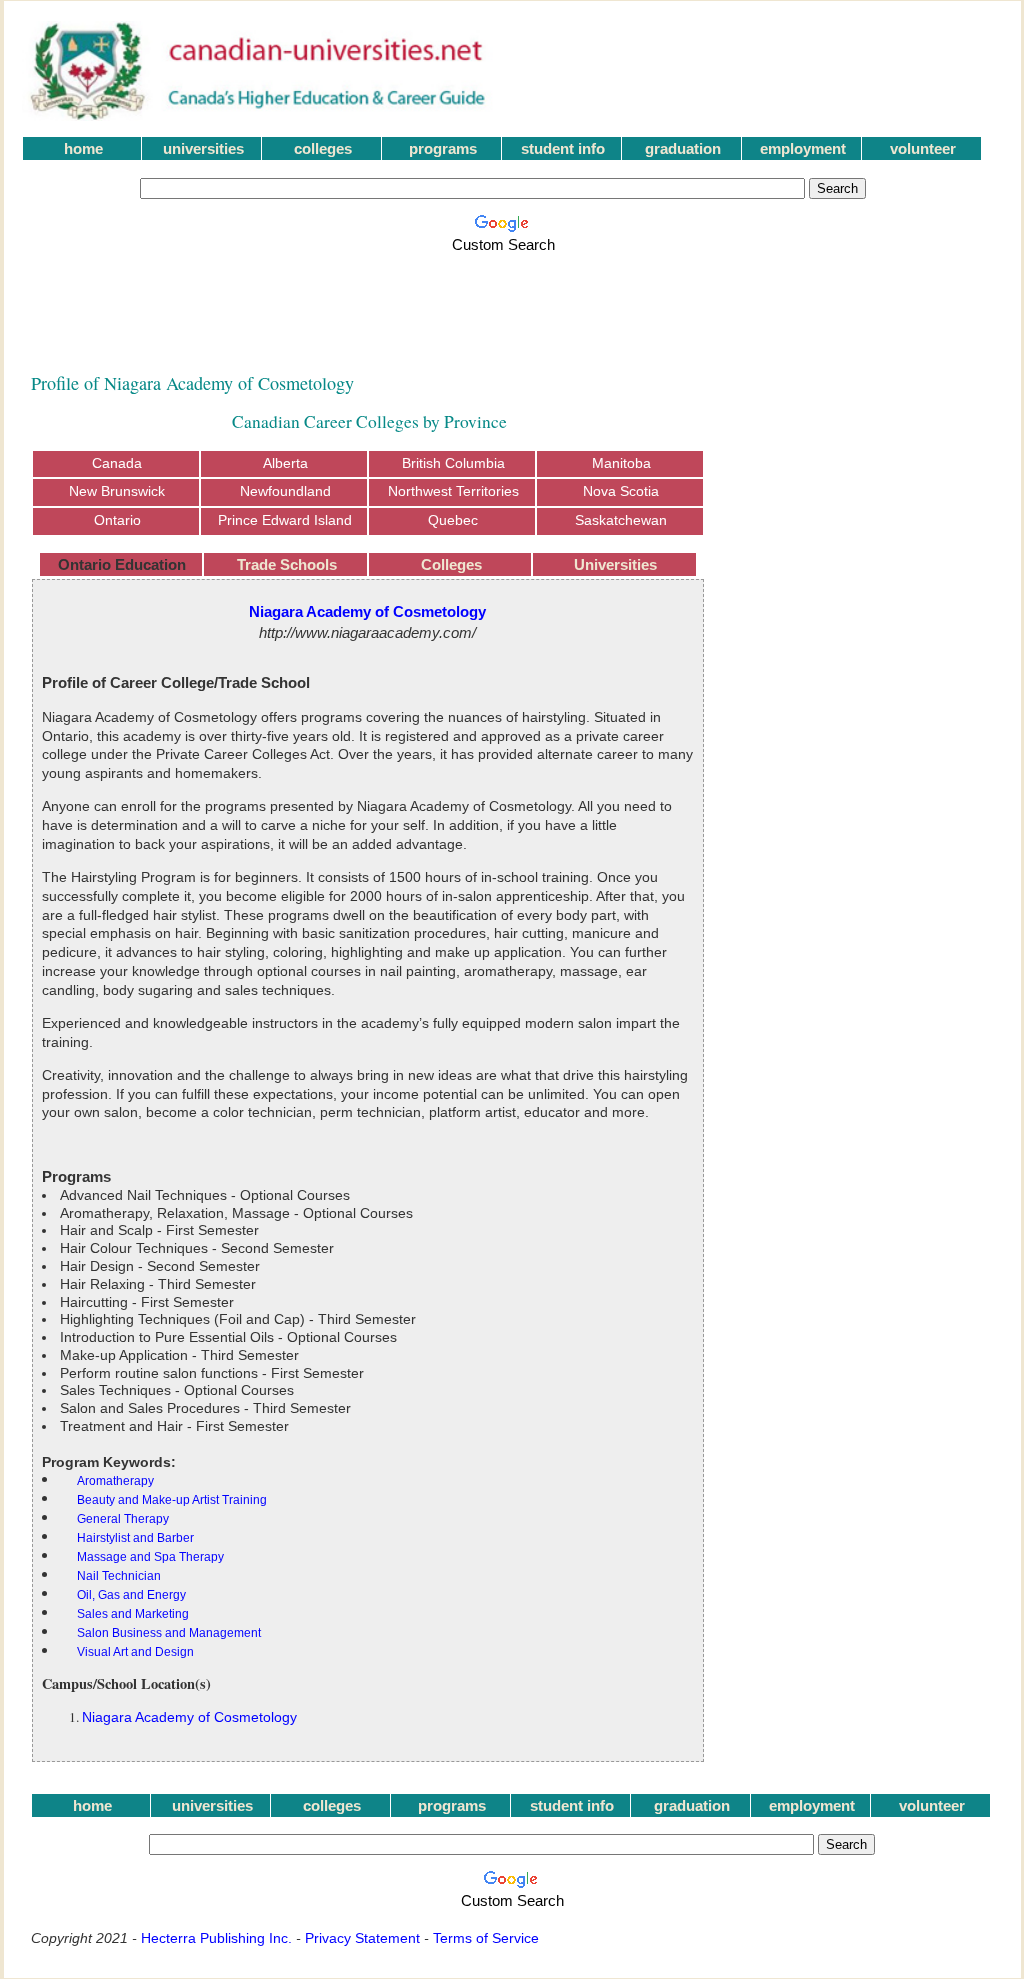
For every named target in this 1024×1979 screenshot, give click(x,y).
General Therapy (123, 1519)
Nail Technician (119, 1576)
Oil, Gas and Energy (131, 1595)
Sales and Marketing (133, 1614)
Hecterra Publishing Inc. (216, 1938)
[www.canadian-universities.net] (259, 115)
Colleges (451, 564)
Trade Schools (287, 564)
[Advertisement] (507, 302)
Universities (615, 564)
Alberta (285, 463)
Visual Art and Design (135, 1652)
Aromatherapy (115, 1481)
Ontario (117, 520)
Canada (117, 463)
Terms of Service (486, 1938)
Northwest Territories (453, 491)
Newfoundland (285, 491)
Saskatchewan (621, 520)
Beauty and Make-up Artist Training (172, 1500)
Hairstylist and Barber (135, 1538)
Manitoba (621, 463)
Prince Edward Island (285, 520)
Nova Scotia (621, 491)
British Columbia (453, 463)
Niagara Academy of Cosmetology (189, 1717)
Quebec (453, 520)
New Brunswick (117, 491)
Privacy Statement (362, 1938)
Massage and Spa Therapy (150, 1557)
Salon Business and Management (169, 1633)
